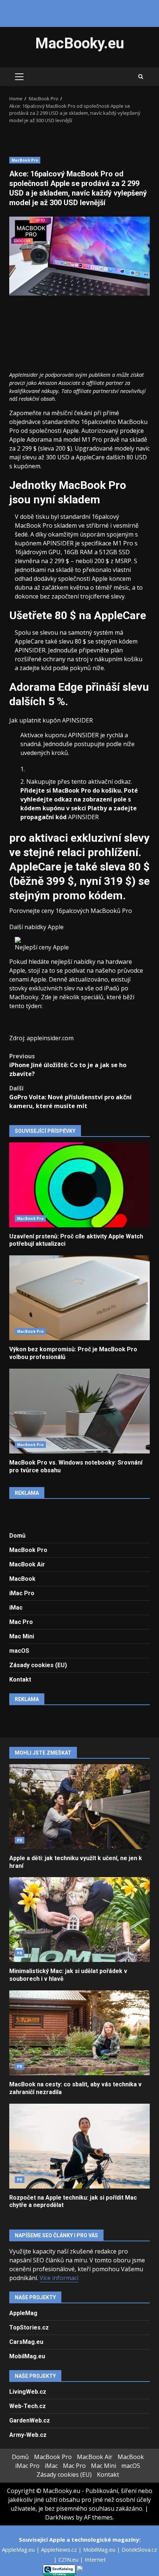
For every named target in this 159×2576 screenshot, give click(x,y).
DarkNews (60, 2517)
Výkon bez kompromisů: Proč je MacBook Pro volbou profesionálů (79, 1298)
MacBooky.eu (80, 43)
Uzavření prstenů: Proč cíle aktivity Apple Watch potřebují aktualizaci (79, 1185)
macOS (19, 1651)
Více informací (59, 2278)
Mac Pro (21, 1622)
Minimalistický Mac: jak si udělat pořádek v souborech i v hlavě (79, 1920)
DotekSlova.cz (139, 2549)
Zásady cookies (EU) (38, 1665)
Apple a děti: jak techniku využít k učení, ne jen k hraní (79, 1807)
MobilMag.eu (27, 2356)
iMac (16, 1608)
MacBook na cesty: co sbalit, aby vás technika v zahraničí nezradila (79, 2033)
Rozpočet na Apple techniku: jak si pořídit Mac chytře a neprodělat (79, 2146)
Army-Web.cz (28, 2435)
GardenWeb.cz (30, 2420)
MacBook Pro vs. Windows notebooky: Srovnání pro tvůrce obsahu (79, 1411)
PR (20, 1840)
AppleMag (23, 2313)
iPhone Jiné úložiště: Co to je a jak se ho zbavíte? (68, 1065)
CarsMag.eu (26, 2342)
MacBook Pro (25, 160)
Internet (95, 2559)
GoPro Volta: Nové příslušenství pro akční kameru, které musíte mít (70, 1097)
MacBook (22, 1579)
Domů (17, 1536)
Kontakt (20, 1680)
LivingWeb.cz (28, 2392)
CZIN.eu (69, 2559)
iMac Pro (22, 1593)
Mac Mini (22, 1636)
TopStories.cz (29, 2327)
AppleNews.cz (60, 2549)
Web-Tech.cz (28, 2406)
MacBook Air (27, 1564)
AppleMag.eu (19, 2549)
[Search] (141, 77)
